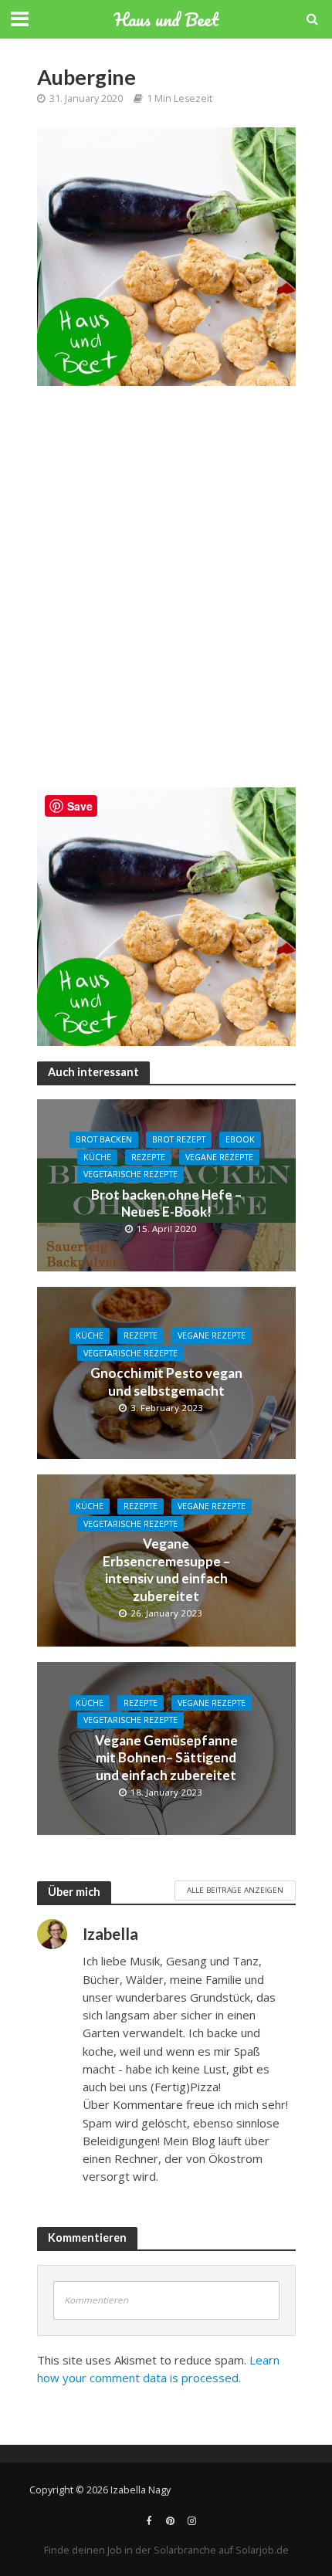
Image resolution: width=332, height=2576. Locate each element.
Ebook (240, 1139)
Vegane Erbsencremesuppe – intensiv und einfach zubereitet (166, 1569)
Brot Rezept (179, 1139)
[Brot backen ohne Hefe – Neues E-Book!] (166, 1183)
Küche (97, 1157)
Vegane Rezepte (219, 1157)
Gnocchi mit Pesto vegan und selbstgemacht (166, 1381)
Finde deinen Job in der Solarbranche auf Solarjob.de (166, 2550)
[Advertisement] (166, 594)
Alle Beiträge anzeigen (235, 1890)
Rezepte (148, 1157)
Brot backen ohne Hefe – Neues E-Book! (166, 1203)
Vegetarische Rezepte (130, 1174)
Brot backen (104, 1139)
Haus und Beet (166, 19)
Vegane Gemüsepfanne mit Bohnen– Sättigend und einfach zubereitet (166, 1758)
